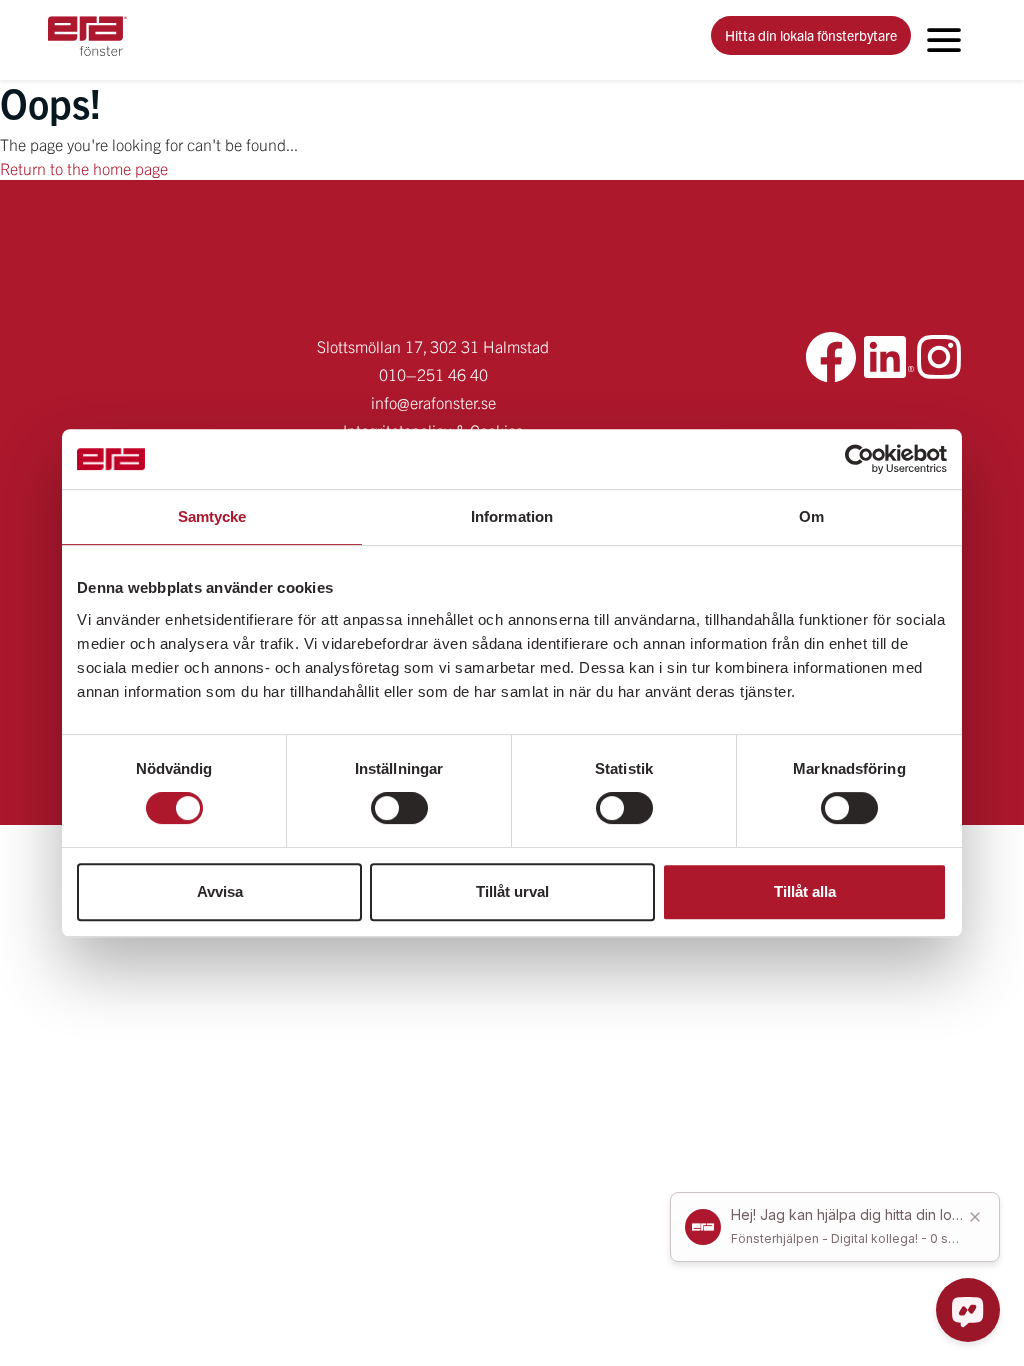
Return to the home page (84, 168)
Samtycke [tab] (212, 516)
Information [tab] (512, 516)
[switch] (399, 808)
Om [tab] (811, 516)
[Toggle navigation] (944, 40)
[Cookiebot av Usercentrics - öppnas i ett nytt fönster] (859, 459)
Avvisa (220, 891)
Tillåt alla (805, 891)
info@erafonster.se (433, 402)
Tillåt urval (512, 891)
